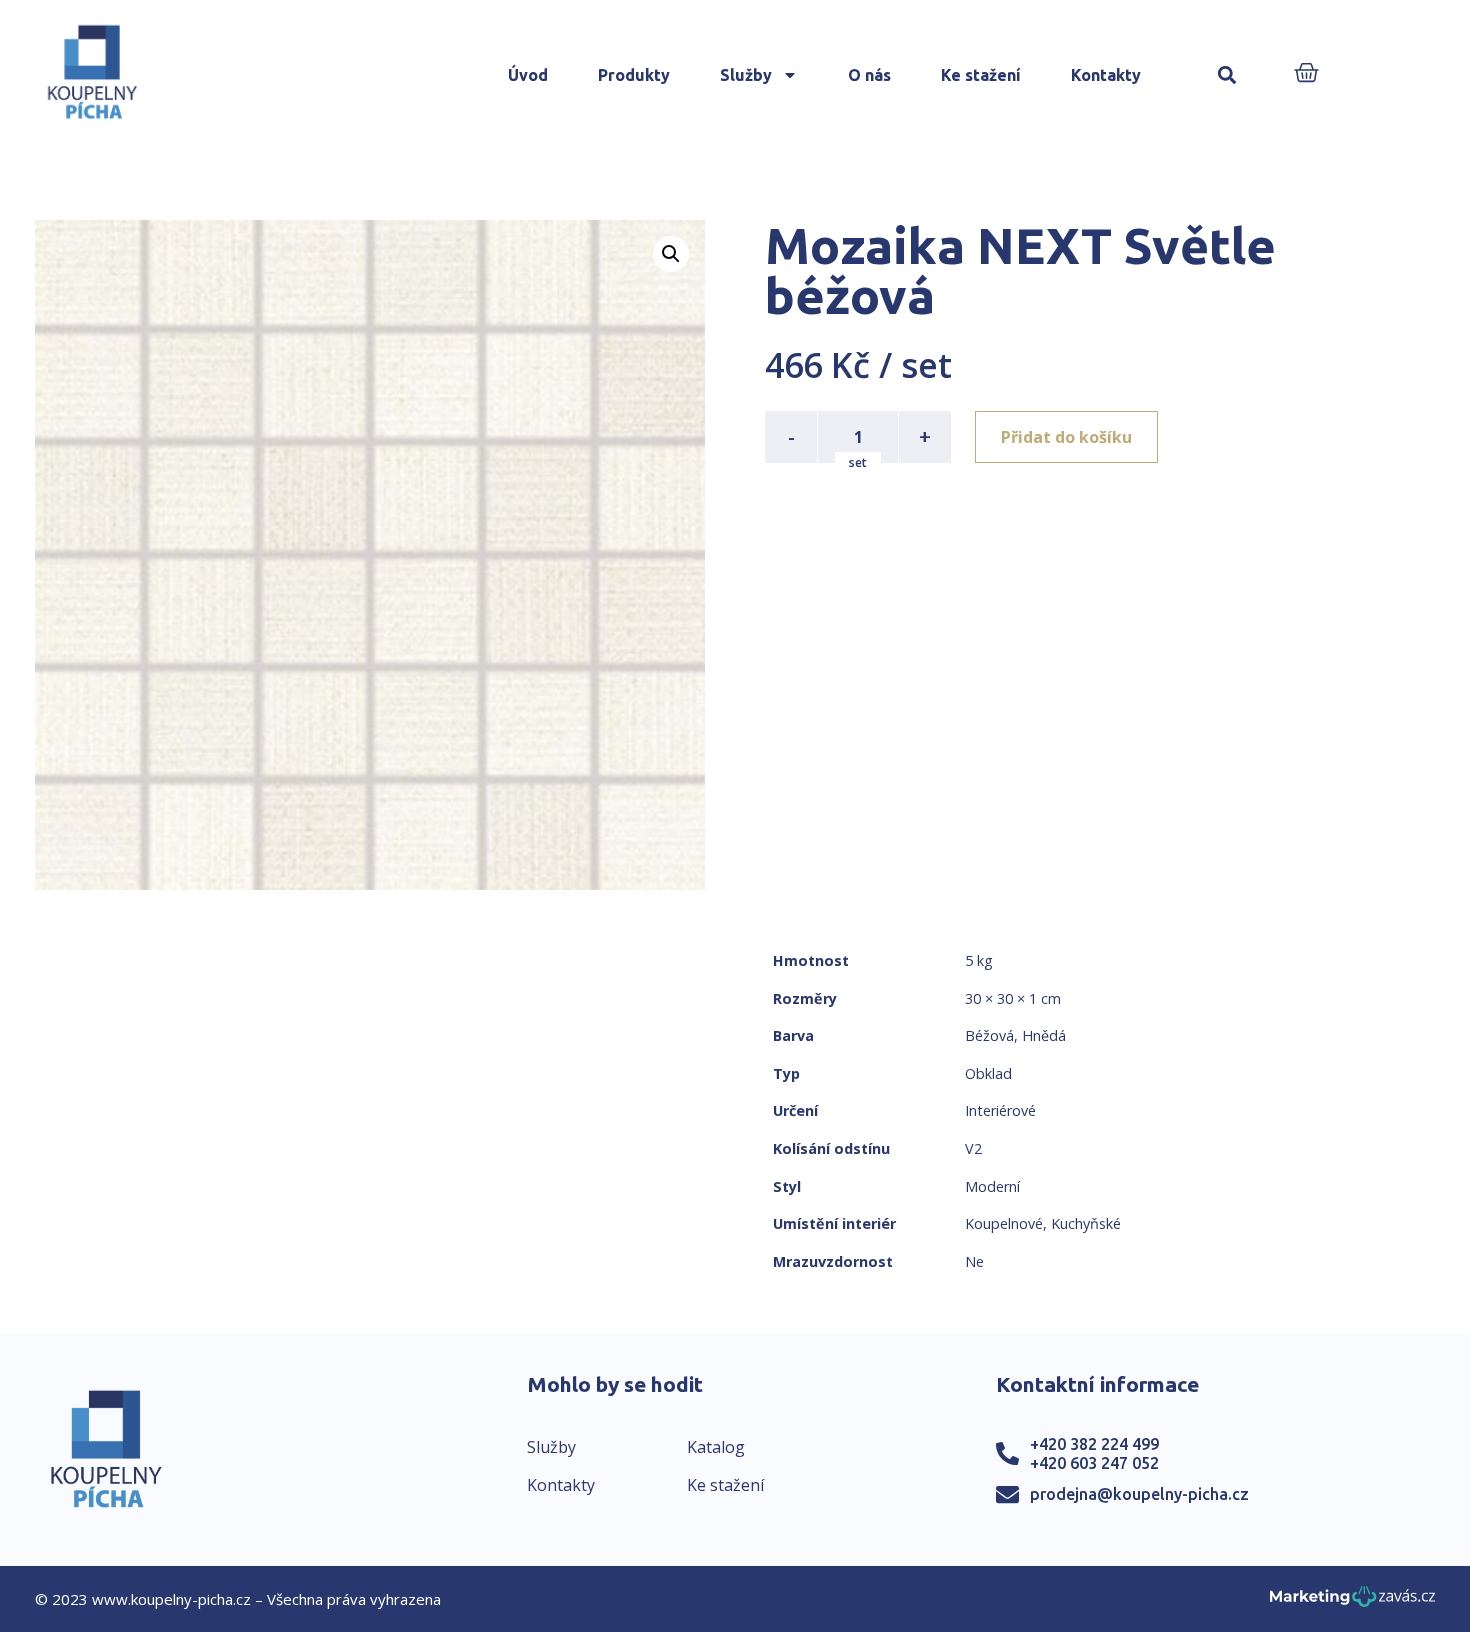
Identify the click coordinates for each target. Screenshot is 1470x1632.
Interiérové (1000, 1110)
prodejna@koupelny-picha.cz (1139, 1494)
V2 (973, 1148)
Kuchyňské (1086, 1223)
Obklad (988, 1073)
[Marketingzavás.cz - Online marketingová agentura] (1352, 1602)
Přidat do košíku (1066, 437)
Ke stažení (981, 75)
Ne (974, 1261)
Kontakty (1106, 75)
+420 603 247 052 (1094, 1463)
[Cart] (1306, 74)
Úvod (528, 75)
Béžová (989, 1035)
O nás (869, 75)
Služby (746, 75)
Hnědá (1044, 1035)
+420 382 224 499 (1094, 1444)
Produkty (634, 75)
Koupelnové (1004, 1223)
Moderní (992, 1186)
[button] (1227, 75)
